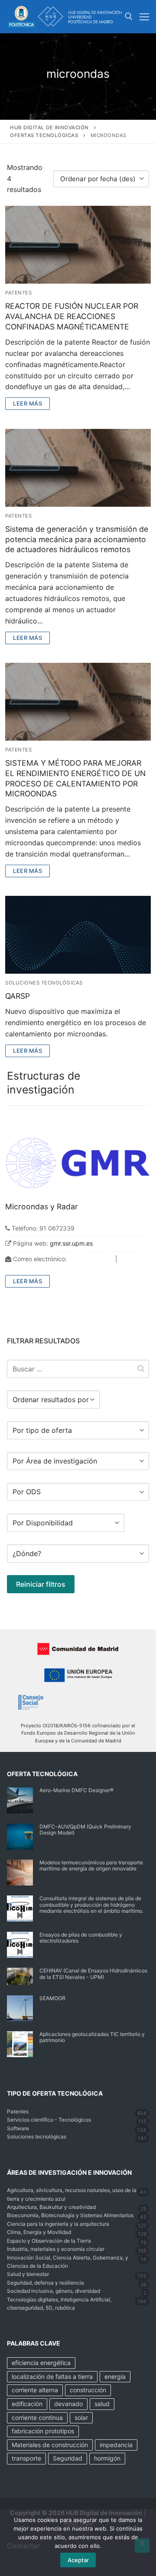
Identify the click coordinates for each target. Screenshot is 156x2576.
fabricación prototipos (43, 2431)
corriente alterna (35, 2390)
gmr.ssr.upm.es (71, 1243)
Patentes (18, 293)
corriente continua (37, 2418)
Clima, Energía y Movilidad (39, 2232)
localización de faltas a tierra (52, 2376)
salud (102, 2404)
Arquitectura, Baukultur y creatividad (51, 2207)
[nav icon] (144, 17)
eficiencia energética (41, 2363)
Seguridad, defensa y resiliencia (45, 2283)
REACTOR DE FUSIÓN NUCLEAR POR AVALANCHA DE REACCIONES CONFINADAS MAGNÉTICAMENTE (72, 316)
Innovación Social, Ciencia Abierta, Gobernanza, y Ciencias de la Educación (68, 2262)
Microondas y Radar (42, 1207)
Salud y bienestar (28, 2274)
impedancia (116, 2445)
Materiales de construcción (50, 2445)
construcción (88, 2390)
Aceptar (78, 2560)
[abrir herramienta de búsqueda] (129, 16)
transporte (26, 2458)
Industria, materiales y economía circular (56, 2249)
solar (81, 2418)
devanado (68, 2404)
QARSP (18, 996)
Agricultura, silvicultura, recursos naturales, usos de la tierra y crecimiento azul (72, 2194)
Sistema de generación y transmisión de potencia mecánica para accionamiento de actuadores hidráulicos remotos (77, 539)
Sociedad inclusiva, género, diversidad (54, 2291)
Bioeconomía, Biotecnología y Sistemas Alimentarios (70, 2215)
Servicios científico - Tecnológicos (49, 2120)
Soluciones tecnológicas (44, 983)
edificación (27, 2404)
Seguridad (68, 2458)
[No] (142, 2546)
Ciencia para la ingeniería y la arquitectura (58, 2224)
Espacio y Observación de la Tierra (49, 2241)
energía (115, 2376)
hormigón (107, 2458)
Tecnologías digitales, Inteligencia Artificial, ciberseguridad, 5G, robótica (59, 2304)
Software (18, 2128)
